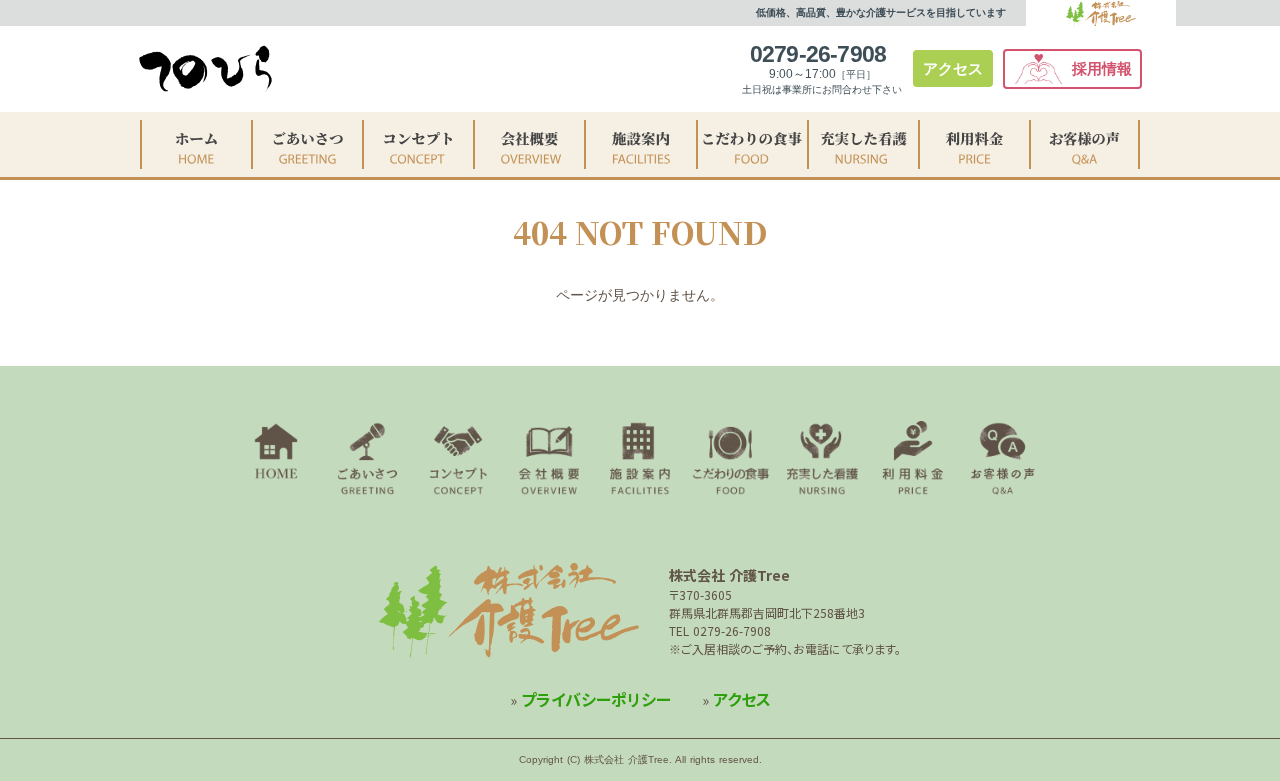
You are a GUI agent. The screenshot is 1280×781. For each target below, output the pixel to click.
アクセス (953, 68)
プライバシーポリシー (596, 699)
